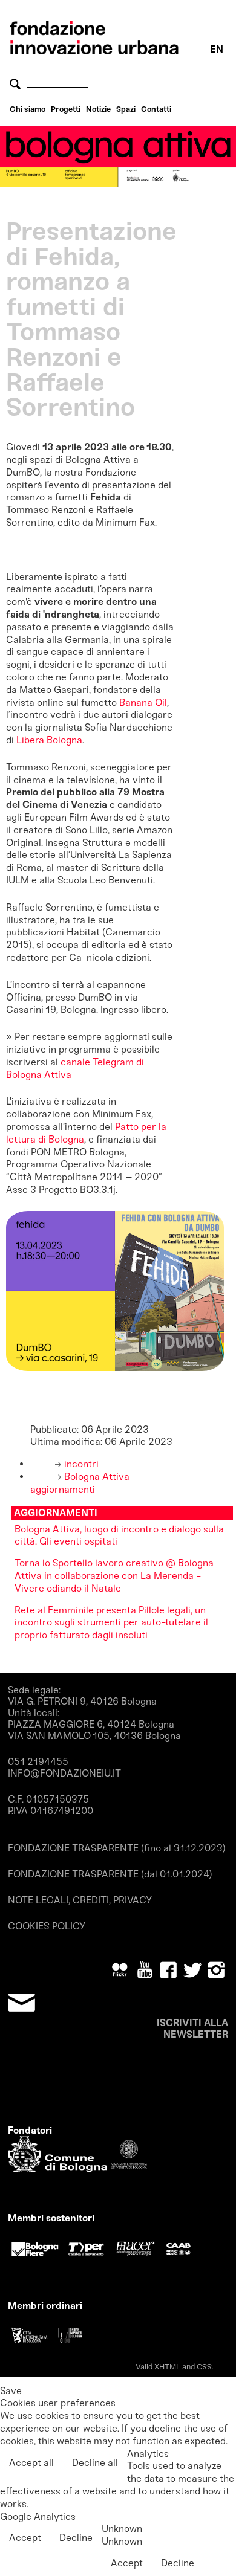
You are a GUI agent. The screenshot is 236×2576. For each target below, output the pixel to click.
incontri (80, 1464)
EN (217, 49)
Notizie (98, 109)
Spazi (126, 109)
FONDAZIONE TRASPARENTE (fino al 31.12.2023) (117, 1848)
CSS (204, 2367)
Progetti (66, 109)
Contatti (156, 109)
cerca (17, 84)
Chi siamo (28, 109)
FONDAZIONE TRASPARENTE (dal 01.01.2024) (110, 1874)
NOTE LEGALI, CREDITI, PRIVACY (80, 1900)
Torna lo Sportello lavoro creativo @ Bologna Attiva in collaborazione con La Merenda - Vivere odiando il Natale (114, 1576)
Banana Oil (143, 702)
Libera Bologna (49, 740)
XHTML (167, 2367)
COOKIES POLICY (47, 1926)
